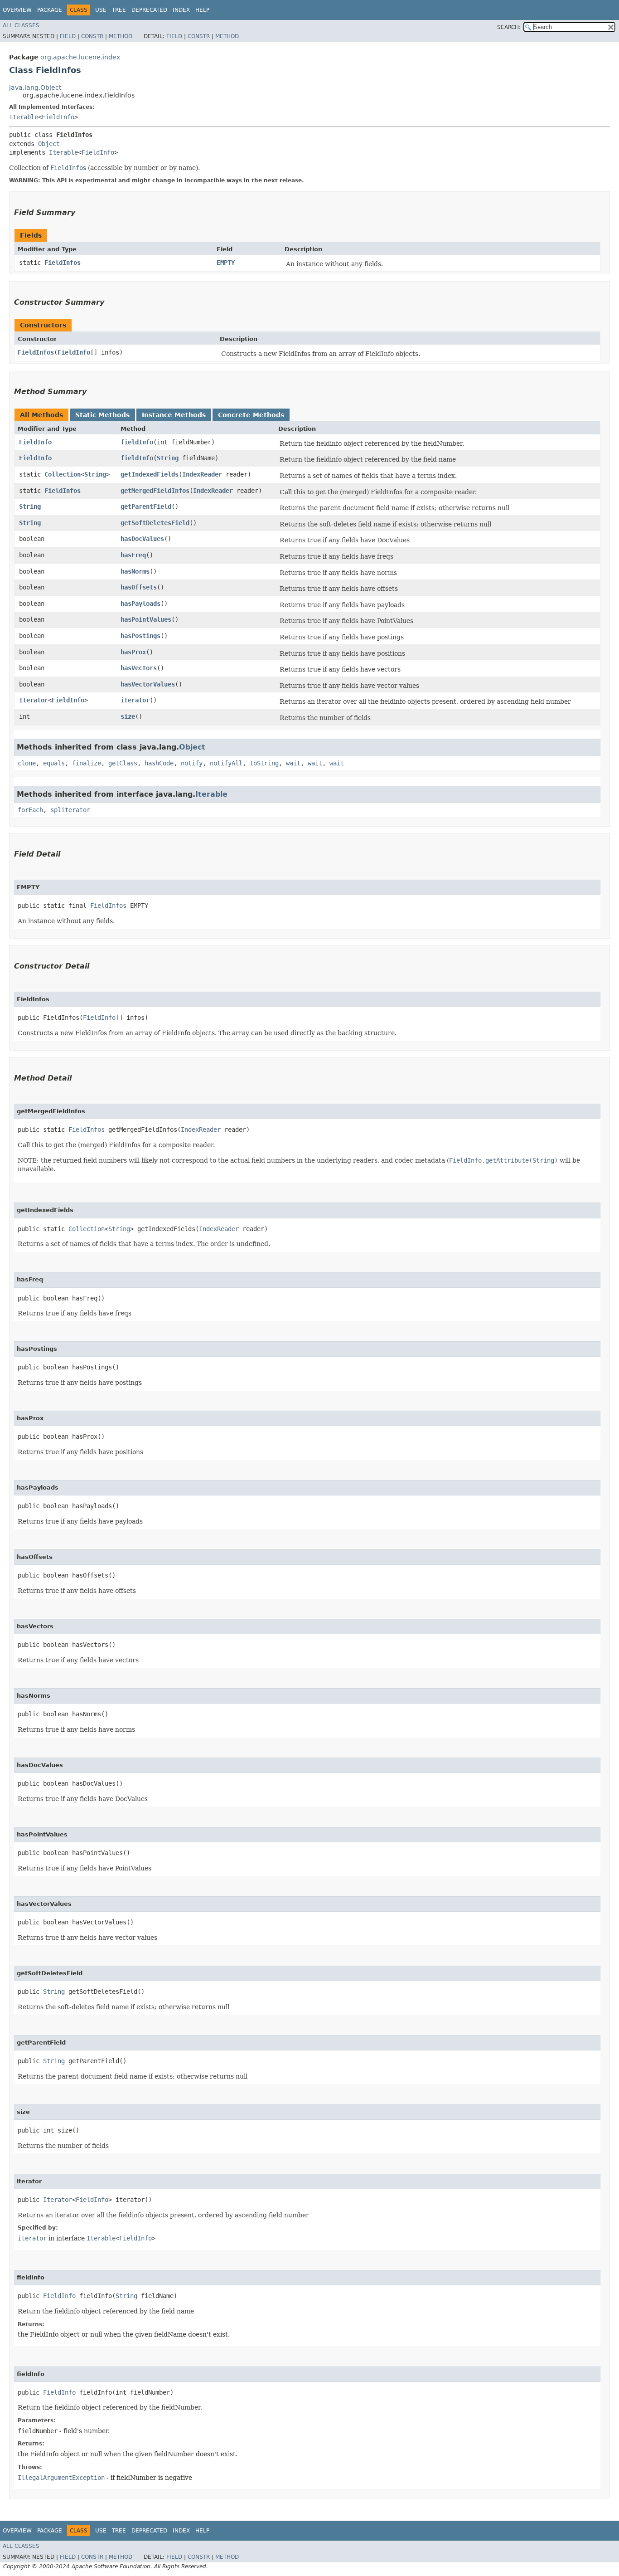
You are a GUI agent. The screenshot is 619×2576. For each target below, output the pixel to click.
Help (202, 10)
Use (101, 10)
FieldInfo (58, 117)
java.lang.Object (35, 88)
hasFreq (133, 555)
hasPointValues (146, 619)
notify (192, 763)
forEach (30, 810)
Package (50, 10)
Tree (119, 10)
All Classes (21, 25)
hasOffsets (139, 587)
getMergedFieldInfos (155, 491)
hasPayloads (140, 604)
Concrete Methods (251, 415)
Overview (17, 10)
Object (49, 144)
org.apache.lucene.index (80, 57)
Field (68, 36)
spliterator (70, 810)
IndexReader (202, 474)
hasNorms (135, 571)
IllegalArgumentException (61, 2478)
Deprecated (149, 10)
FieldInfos (63, 263)
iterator (135, 700)
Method (121, 36)
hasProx (133, 652)
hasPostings (140, 636)
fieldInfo (137, 442)
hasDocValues (142, 539)
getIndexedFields (150, 474)
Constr (92, 36)
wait (293, 763)
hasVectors (139, 668)
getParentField (146, 506)
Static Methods (102, 415)
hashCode (159, 763)
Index (181, 10)
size (128, 716)
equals (54, 763)
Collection (63, 474)
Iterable (24, 117)
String (168, 458)
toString (264, 763)
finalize (87, 763)
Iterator (34, 700)
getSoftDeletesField (155, 523)
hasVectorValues (148, 684)
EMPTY (226, 263)
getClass (123, 763)
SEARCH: (509, 27)
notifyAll (226, 763)
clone (27, 763)
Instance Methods (174, 415)
